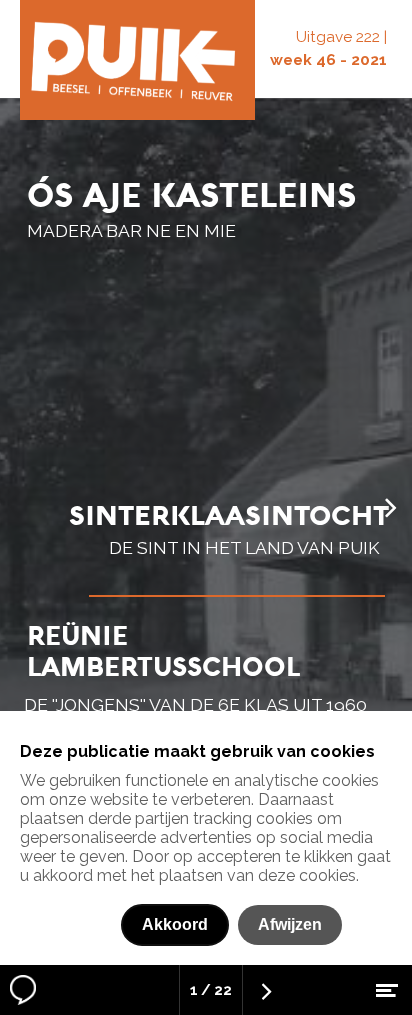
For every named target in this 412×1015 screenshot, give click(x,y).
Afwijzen (290, 924)
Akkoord (175, 924)
